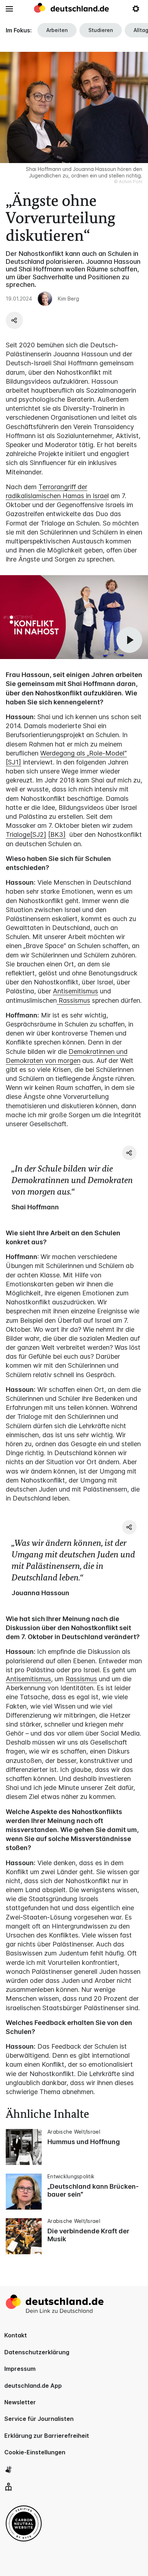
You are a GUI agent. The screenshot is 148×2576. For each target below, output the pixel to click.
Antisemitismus (75, 991)
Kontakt (16, 2335)
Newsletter (20, 2402)
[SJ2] (38, 834)
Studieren (101, 30)
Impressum (20, 2369)
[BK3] (57, 834)
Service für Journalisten (39, 2419)
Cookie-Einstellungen (35, 2452)
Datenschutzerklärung (37, 2352)
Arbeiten (57, 30)
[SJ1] (13, 762)
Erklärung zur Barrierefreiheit (47, 2436)
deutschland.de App (33, 2386)
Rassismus (73, 1000)
